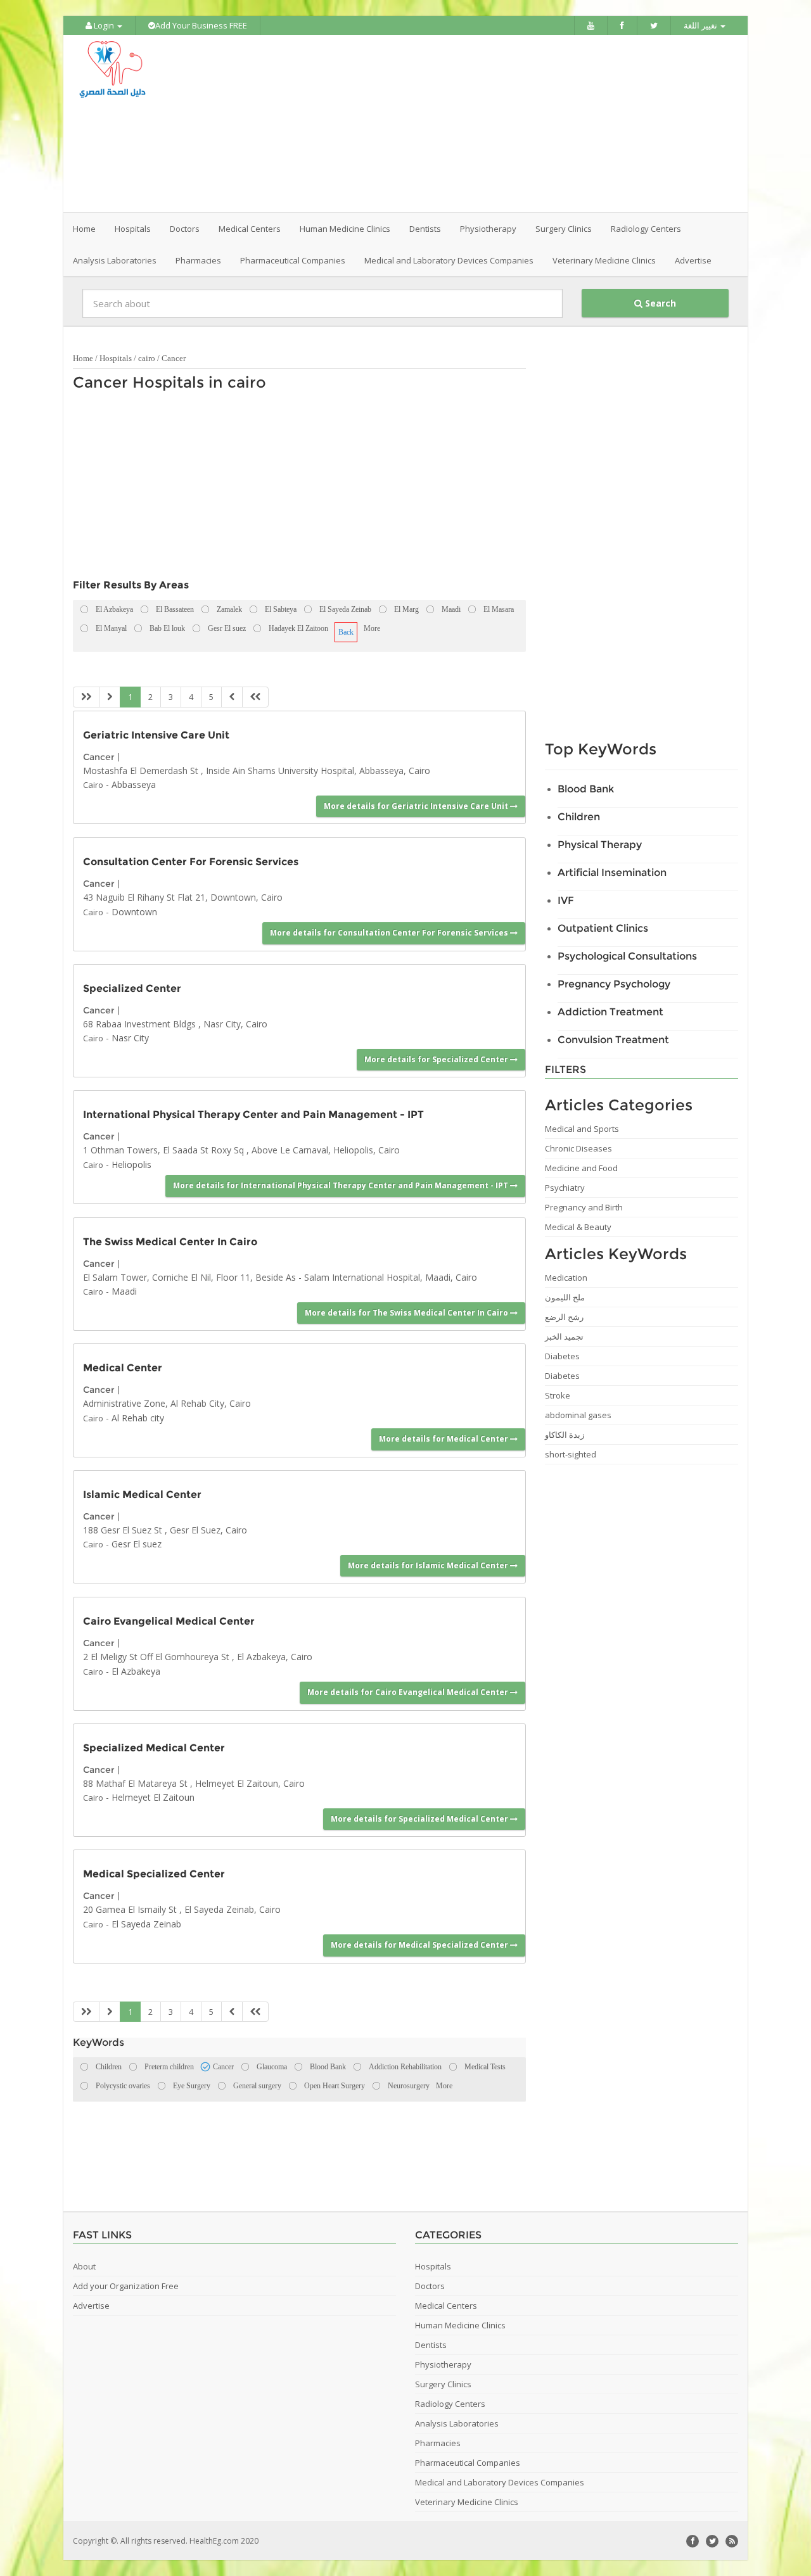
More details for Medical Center (444, 1439)
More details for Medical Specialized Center (420, 1945)
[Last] (255, 697)
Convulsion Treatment (613, 1040)
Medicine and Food (581, 1168)
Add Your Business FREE (201, 25)
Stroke (558, 1395)
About (84, 2266)
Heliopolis (131, 1164)
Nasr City (130, 1038)
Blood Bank (586, 789)
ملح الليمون (565, 1297)
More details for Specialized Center (437, 1059)
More (372, 628)
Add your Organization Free (126, 2286)
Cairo (93, 785)
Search (659, 303)
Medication (566, 1278)
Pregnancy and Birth (584, 1207)
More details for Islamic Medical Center (429, 1565)
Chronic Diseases (578, 1148)
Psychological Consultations (627, 956)
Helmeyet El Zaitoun (153, 1797)
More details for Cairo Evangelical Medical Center (409, 1692)
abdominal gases (578, 1415)
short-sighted (571, 1454)
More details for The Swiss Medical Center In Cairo (407, 1313)
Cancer (174, 358)
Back (346, 632)
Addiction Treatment (610, 1012)
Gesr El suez (137, 1544)
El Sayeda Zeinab (146, 1924)
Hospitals (116, 358)
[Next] (232, 697)
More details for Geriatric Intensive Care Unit (417, 806)
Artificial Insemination (612, 872)
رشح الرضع (564, 1317)
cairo (147, 358)
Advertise (693, 260)
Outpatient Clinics (603, 928)
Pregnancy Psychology (614, 984)
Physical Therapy (600, 845)
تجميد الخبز (564, 1336)
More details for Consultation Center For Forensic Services (390, 933)
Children (579, 817)
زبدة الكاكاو (565, 1435)
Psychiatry (565, 1188)
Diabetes (562, 1356)
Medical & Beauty (578, 1227)
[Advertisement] (476, 124)
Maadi (124, 1291)
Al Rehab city (138, 1418)
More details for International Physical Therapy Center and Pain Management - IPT (342, 1185)
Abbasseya (134, 784)
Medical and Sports (582, 1129)
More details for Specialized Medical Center (420, 1819)
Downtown (134, 912)
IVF (566, 900)
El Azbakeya (136, 1671)
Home (84, 229)
